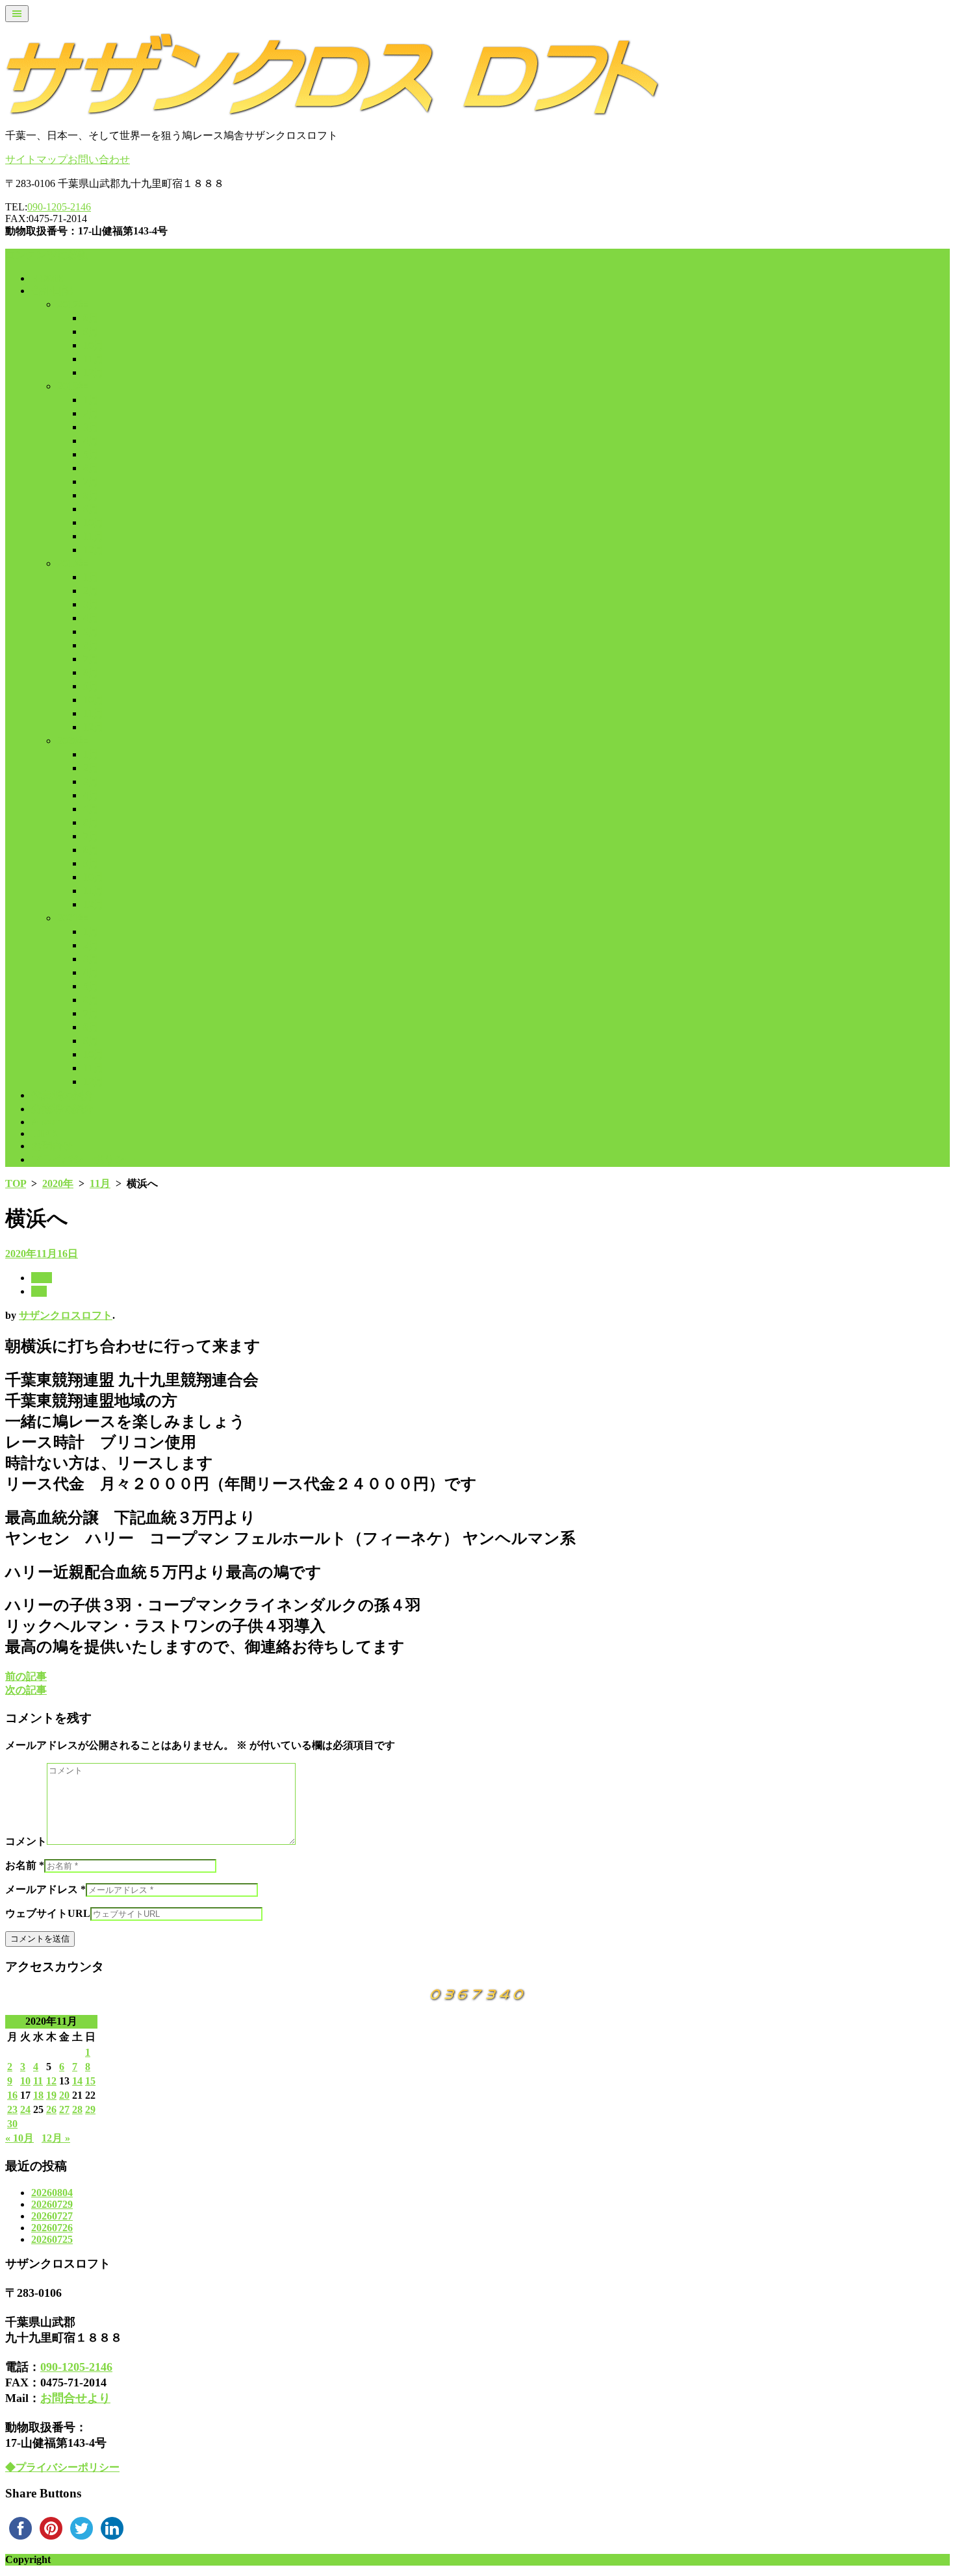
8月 (91, 318)
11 (38, 2081)
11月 (94, 359)
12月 (94, 372)
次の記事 (26, 1690)
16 (12, 2095)
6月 (91, 468)
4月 (91, 441)
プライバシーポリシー (83, 1159)
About (45, 1122)
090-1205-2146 (59, 207)
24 (25, 2109)
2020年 (73, 741)
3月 (91, 427)
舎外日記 (52, 291)
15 (90, 2081)
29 (90, 2109)
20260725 (52, 2239)
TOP (16, 1183)
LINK (45, 1133)
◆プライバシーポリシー (62, 2467)
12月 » (56, 2138)
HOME (47, 278)
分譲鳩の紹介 (62, 1109)
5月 (91, 454)
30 (12, 2124)
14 (77, 2081)
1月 (91, 400)
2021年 (73, 918)
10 (25, 2081)
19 (51, 2095)
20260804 (52, 2193)
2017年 (73, 304)
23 (12, 2109)
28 (77, 2109)
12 (51, 2081)
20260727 (52, 2216)
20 (64, 2095)
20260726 (52, 2228)
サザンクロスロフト (66, 1315)
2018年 (73, 386)
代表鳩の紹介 (62, 1095)
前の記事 (26, 1676)
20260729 (52, 2204)
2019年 (73, 563)
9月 (91, 331)
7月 (91, 481)
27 (64, 2109)
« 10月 (19, 2138)
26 (51, 2109)
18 (38, 2095)
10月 (94, 345)
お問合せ (52, 1146)
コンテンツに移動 (47, 255)
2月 (91, 413)
